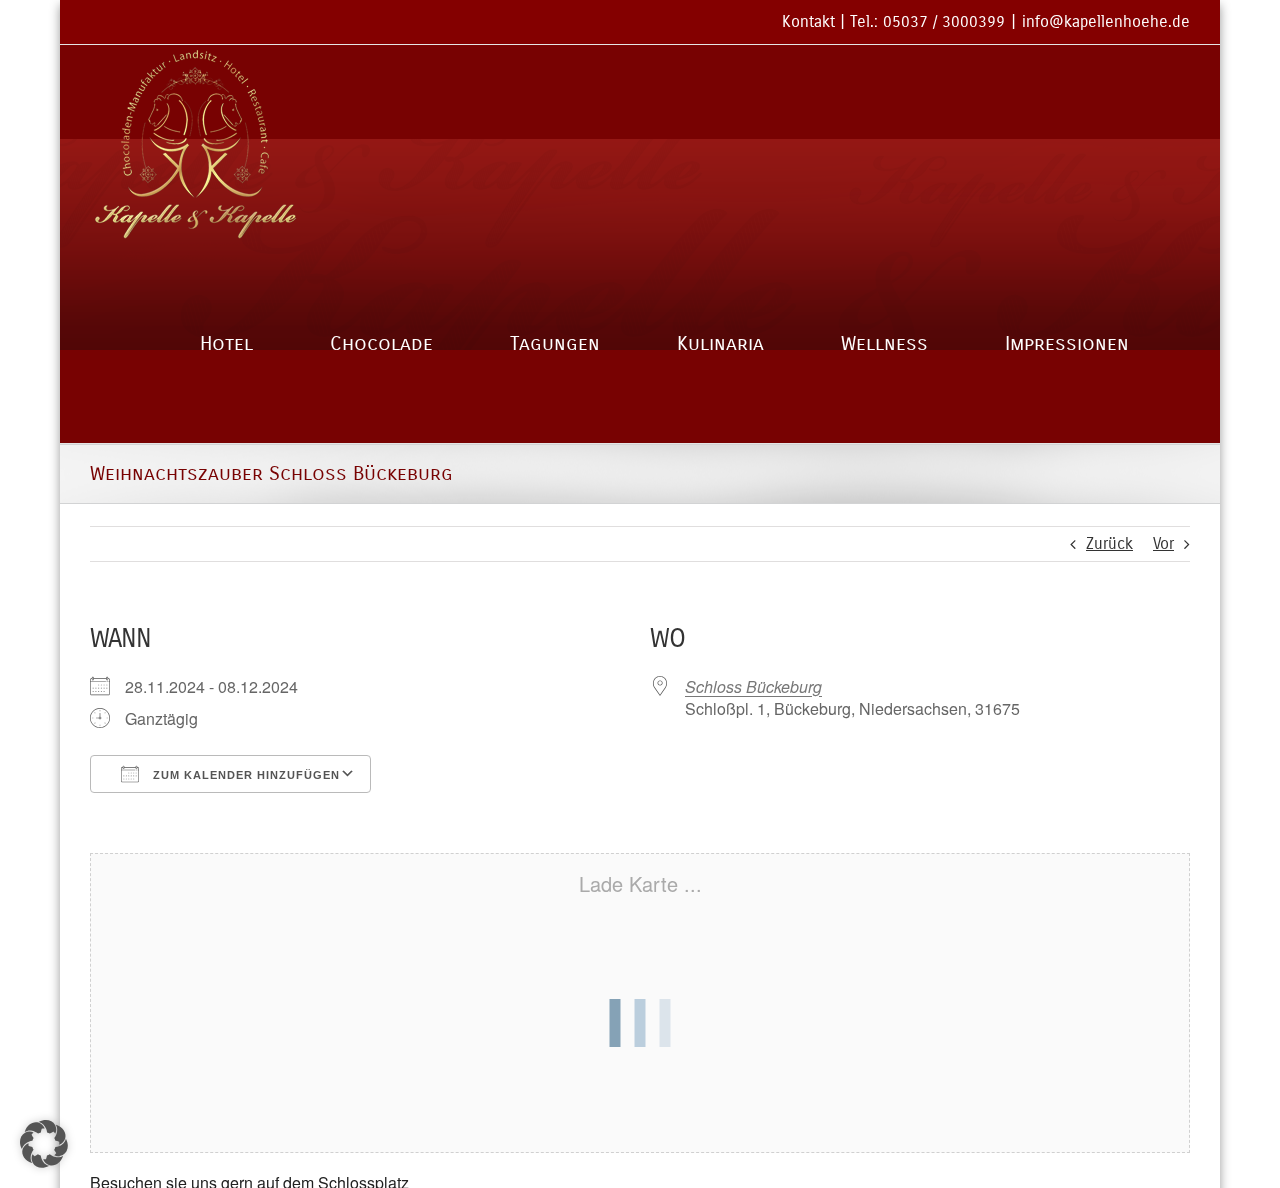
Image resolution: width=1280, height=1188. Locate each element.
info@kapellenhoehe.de (1106, 21)
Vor (1163, 543)
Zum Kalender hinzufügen (244, 775)
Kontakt (808, 21)
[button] (44, 1144)
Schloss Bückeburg (753, 686)
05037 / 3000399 (944, 21)
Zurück (1109, 543)
